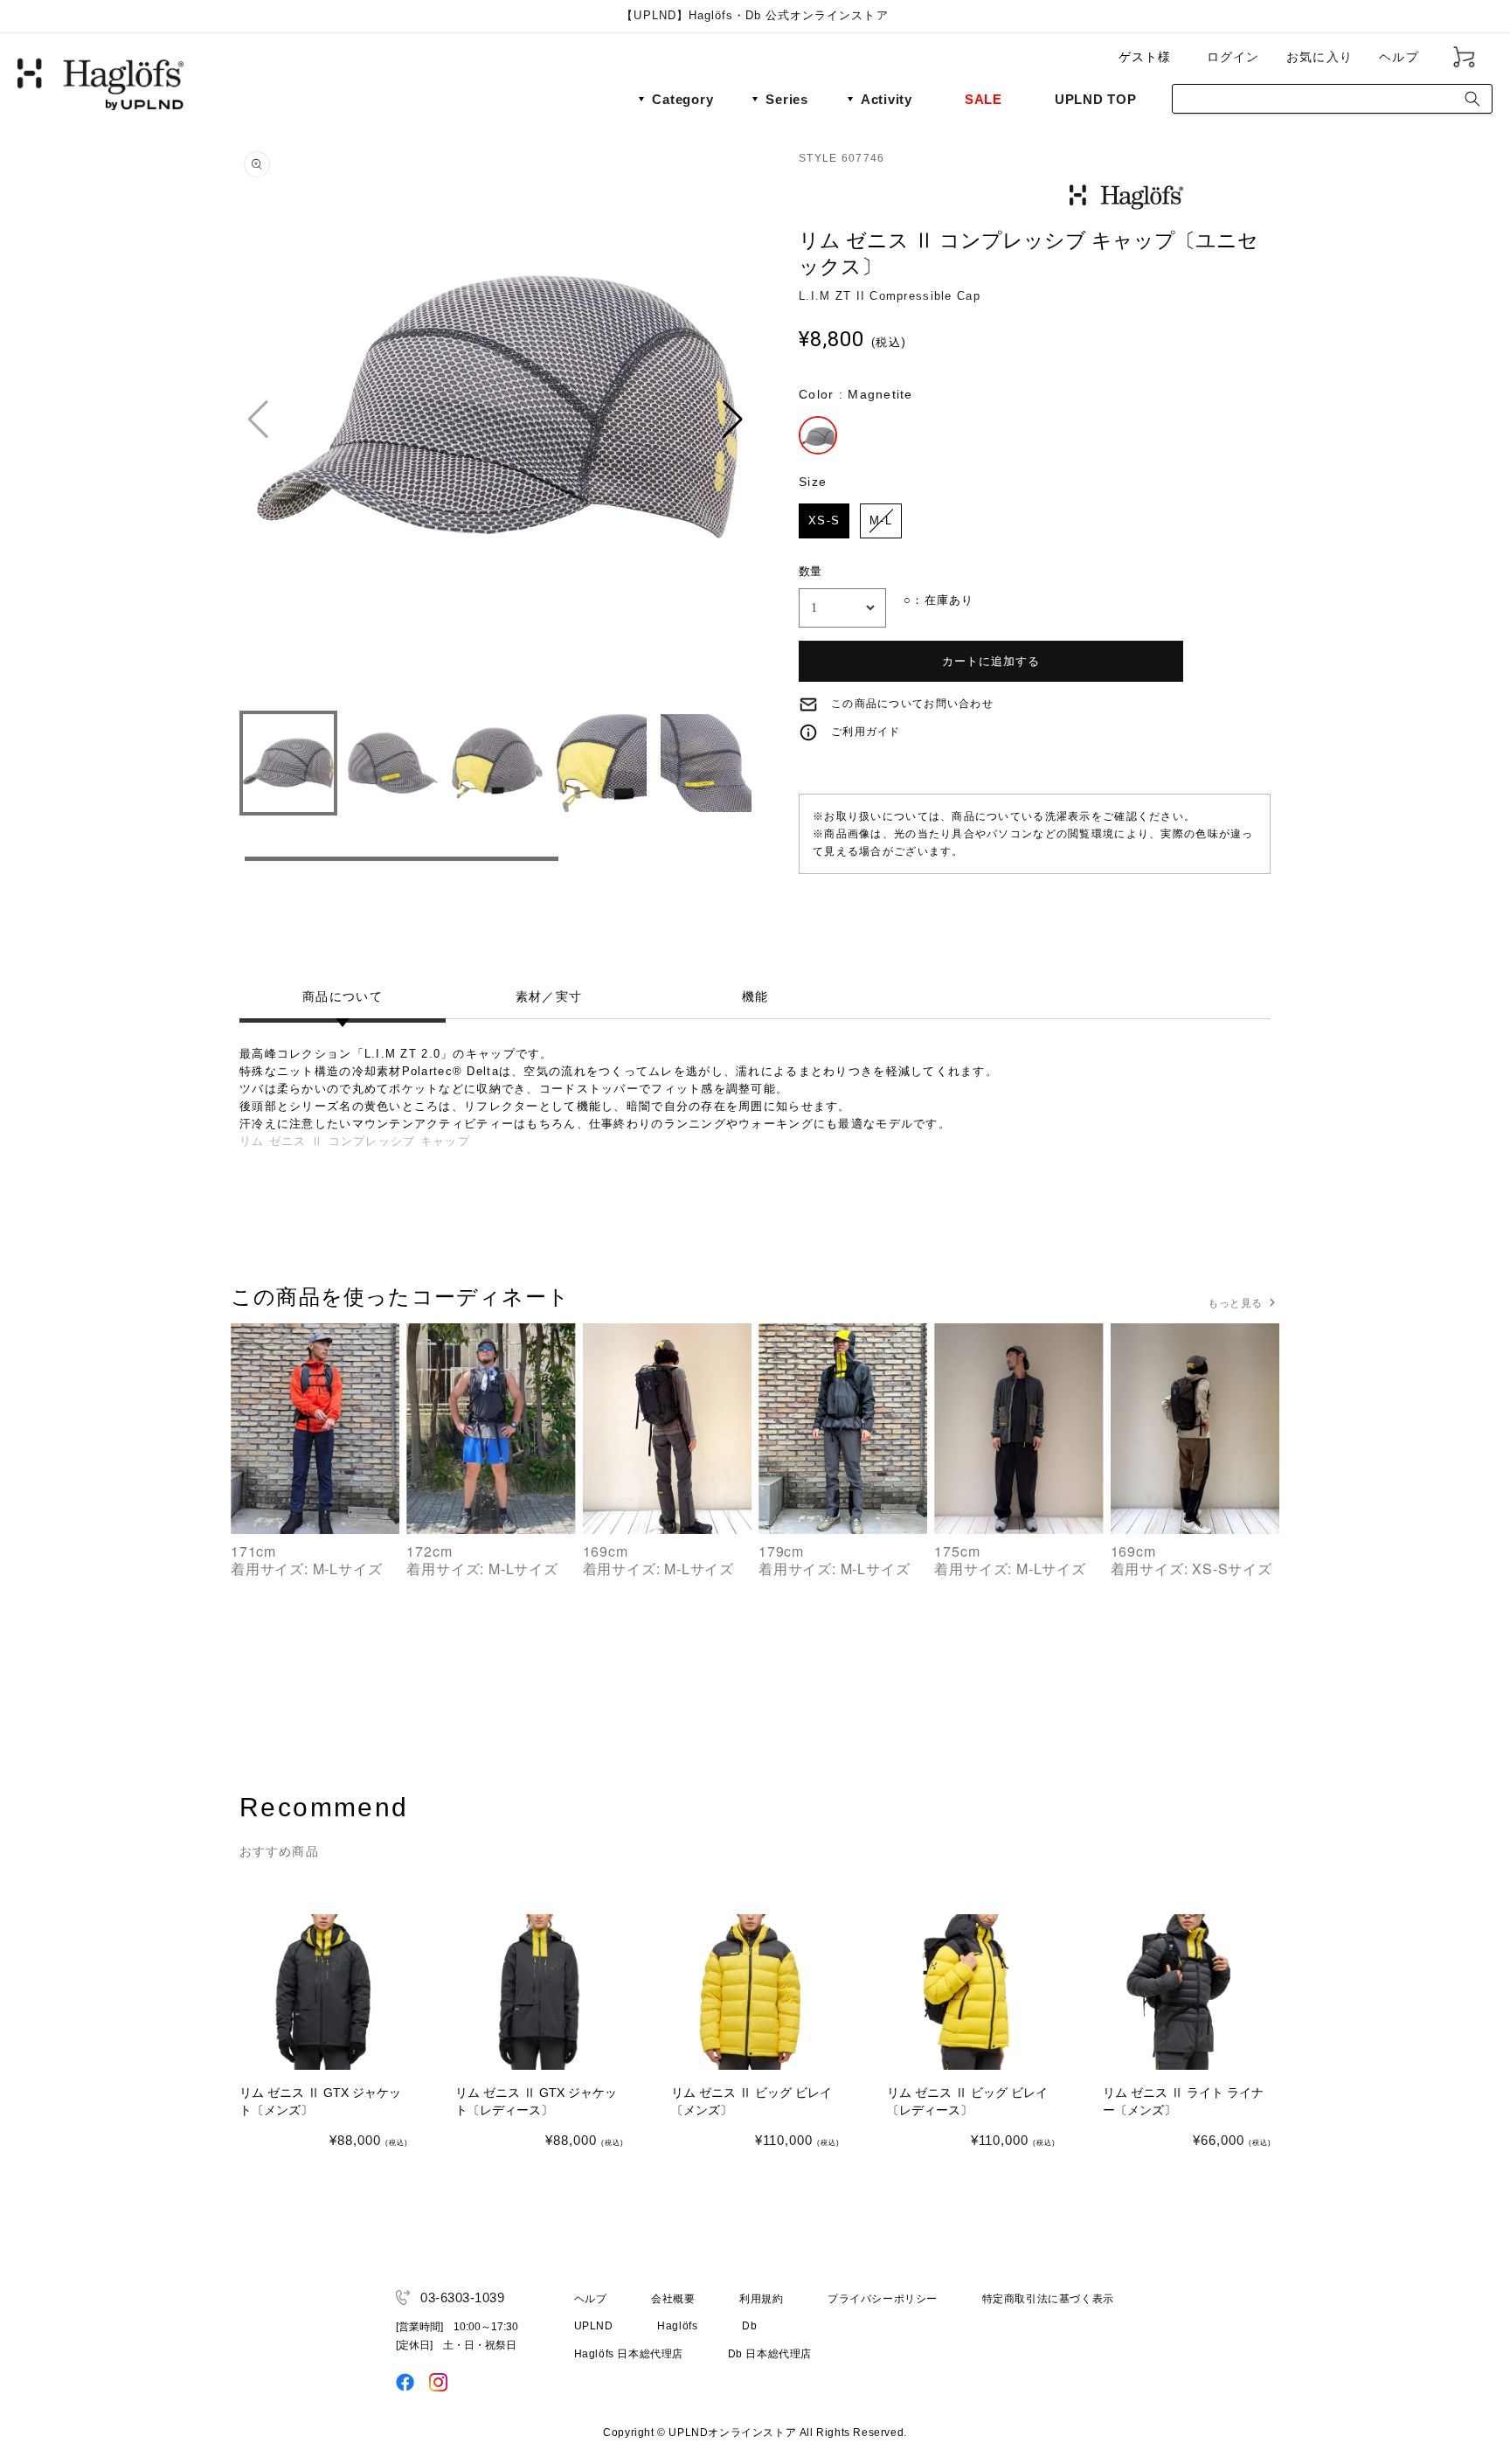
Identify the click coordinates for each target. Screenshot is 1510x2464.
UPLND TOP (1096, 99)
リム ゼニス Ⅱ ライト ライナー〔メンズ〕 (1183, 2101)
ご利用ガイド (866, 732)
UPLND (594, 2326)
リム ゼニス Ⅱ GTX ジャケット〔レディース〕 (536, 2101)
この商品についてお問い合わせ (912, 704)
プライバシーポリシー (883, 2299)
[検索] (1472, 99)
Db (749, 2326)
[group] (497, 420)
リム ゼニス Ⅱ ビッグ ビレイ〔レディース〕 (967, 2101)
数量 (810, 571)
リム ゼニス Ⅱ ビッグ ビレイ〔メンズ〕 (752, 2101)
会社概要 (673, 2299)
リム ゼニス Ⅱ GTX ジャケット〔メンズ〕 (320, 2101)
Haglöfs (677, 2326)
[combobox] (1332, 99)
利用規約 (761, 2299)
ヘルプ (1399, 57)
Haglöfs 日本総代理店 (629, 2354)
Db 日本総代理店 (770, 2354)
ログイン (1233, 57)
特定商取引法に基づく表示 (1048, 2299)
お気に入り (1320, 57)
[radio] (818, 435)
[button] (734, 420)
